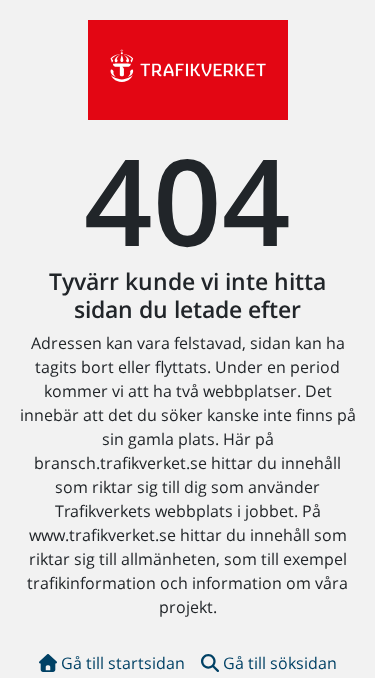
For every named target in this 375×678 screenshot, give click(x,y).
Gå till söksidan (280, 663)
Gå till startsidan (123, 663)
